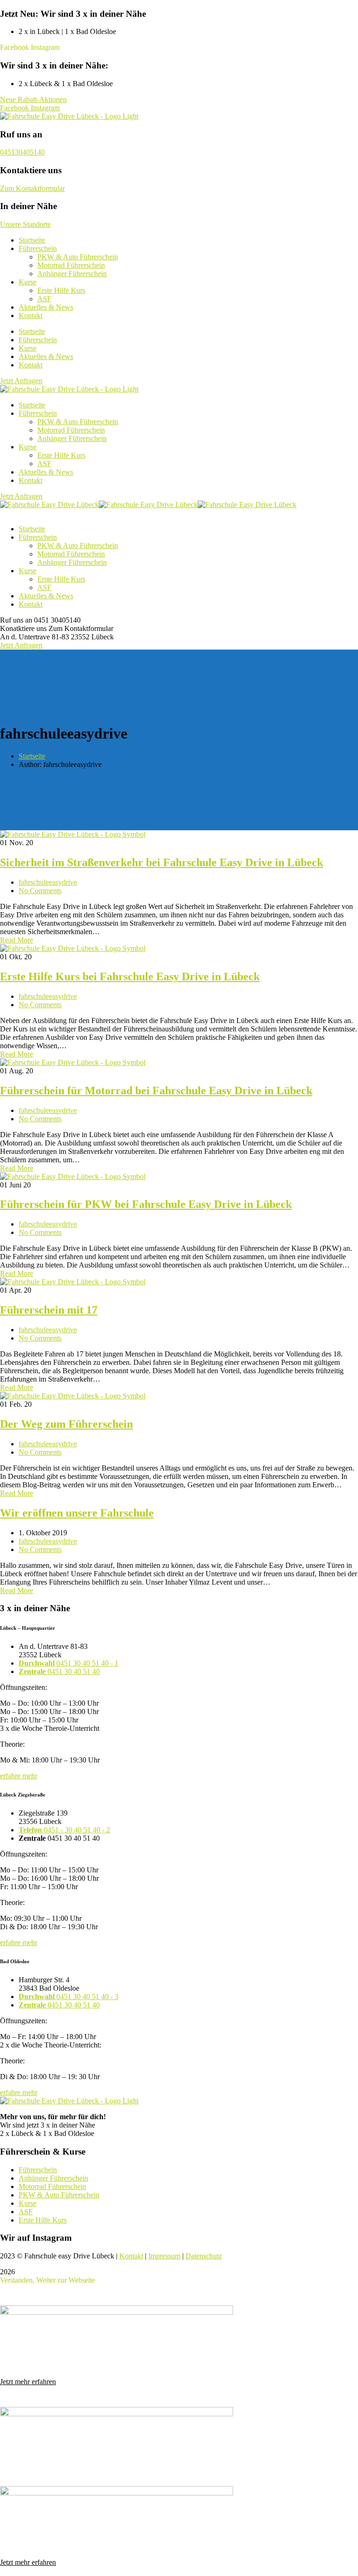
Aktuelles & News (46, 356)
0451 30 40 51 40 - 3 (69, 1996)
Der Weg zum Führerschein (66, 1424)
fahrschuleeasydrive (48, 882)
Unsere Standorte (25, 224)
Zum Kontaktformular (32, 188)
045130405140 (22, 152)
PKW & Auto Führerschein (59, 2195)
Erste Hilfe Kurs (43, 2220)
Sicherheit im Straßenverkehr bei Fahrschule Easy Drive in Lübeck (162, 862)
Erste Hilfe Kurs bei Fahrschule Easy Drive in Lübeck (130, 976)
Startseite (32, 331)
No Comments (40, 891)
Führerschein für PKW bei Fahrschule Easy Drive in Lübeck (146, 1204)
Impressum (164, 2256)
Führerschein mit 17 (49, 1310)
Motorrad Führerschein (52, 2186)
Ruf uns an (16, 620)
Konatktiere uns (23, 628)
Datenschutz (204, 2256)
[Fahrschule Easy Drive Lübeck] (49, 505)
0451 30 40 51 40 (59, 1671)
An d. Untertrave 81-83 (34, 637)
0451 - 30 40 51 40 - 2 (64, 1830)
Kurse (28, 348)
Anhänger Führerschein (53, 2178)
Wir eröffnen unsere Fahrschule (77, 1513)
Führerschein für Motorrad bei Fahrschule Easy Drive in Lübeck (156, 1091)
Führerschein (38, 340)
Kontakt (31, 315)
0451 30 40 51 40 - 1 (69, 1663)
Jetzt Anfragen (21, 645)
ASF (26, 2212)
